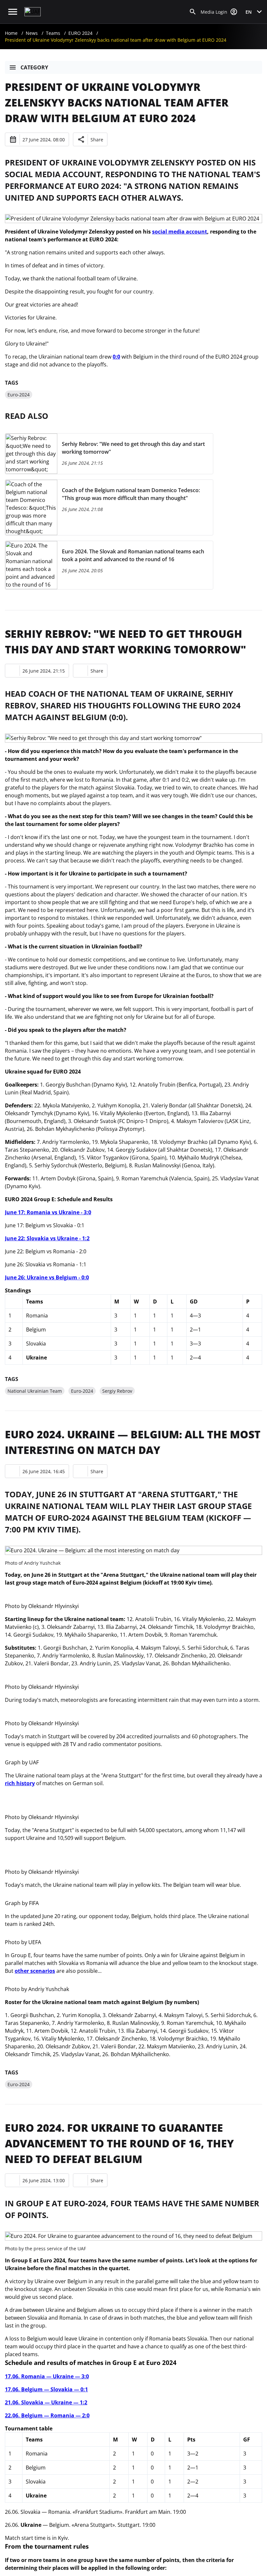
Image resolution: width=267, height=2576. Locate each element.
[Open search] (193, 12)
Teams (53, 33)
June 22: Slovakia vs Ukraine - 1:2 (47, 1238)
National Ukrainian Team (35, 1391)
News (32, 33)
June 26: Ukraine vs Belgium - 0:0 (47, 1277)
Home (11, 33)
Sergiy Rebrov (117, 1391)
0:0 (116, 357)
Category (34, 67)
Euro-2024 (19, 395)
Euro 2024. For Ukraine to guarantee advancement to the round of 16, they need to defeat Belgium (119, 2143)
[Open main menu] (13, 12)
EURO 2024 (80, 33)
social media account (180, 232)
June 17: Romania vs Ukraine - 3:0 (48, 1212)
